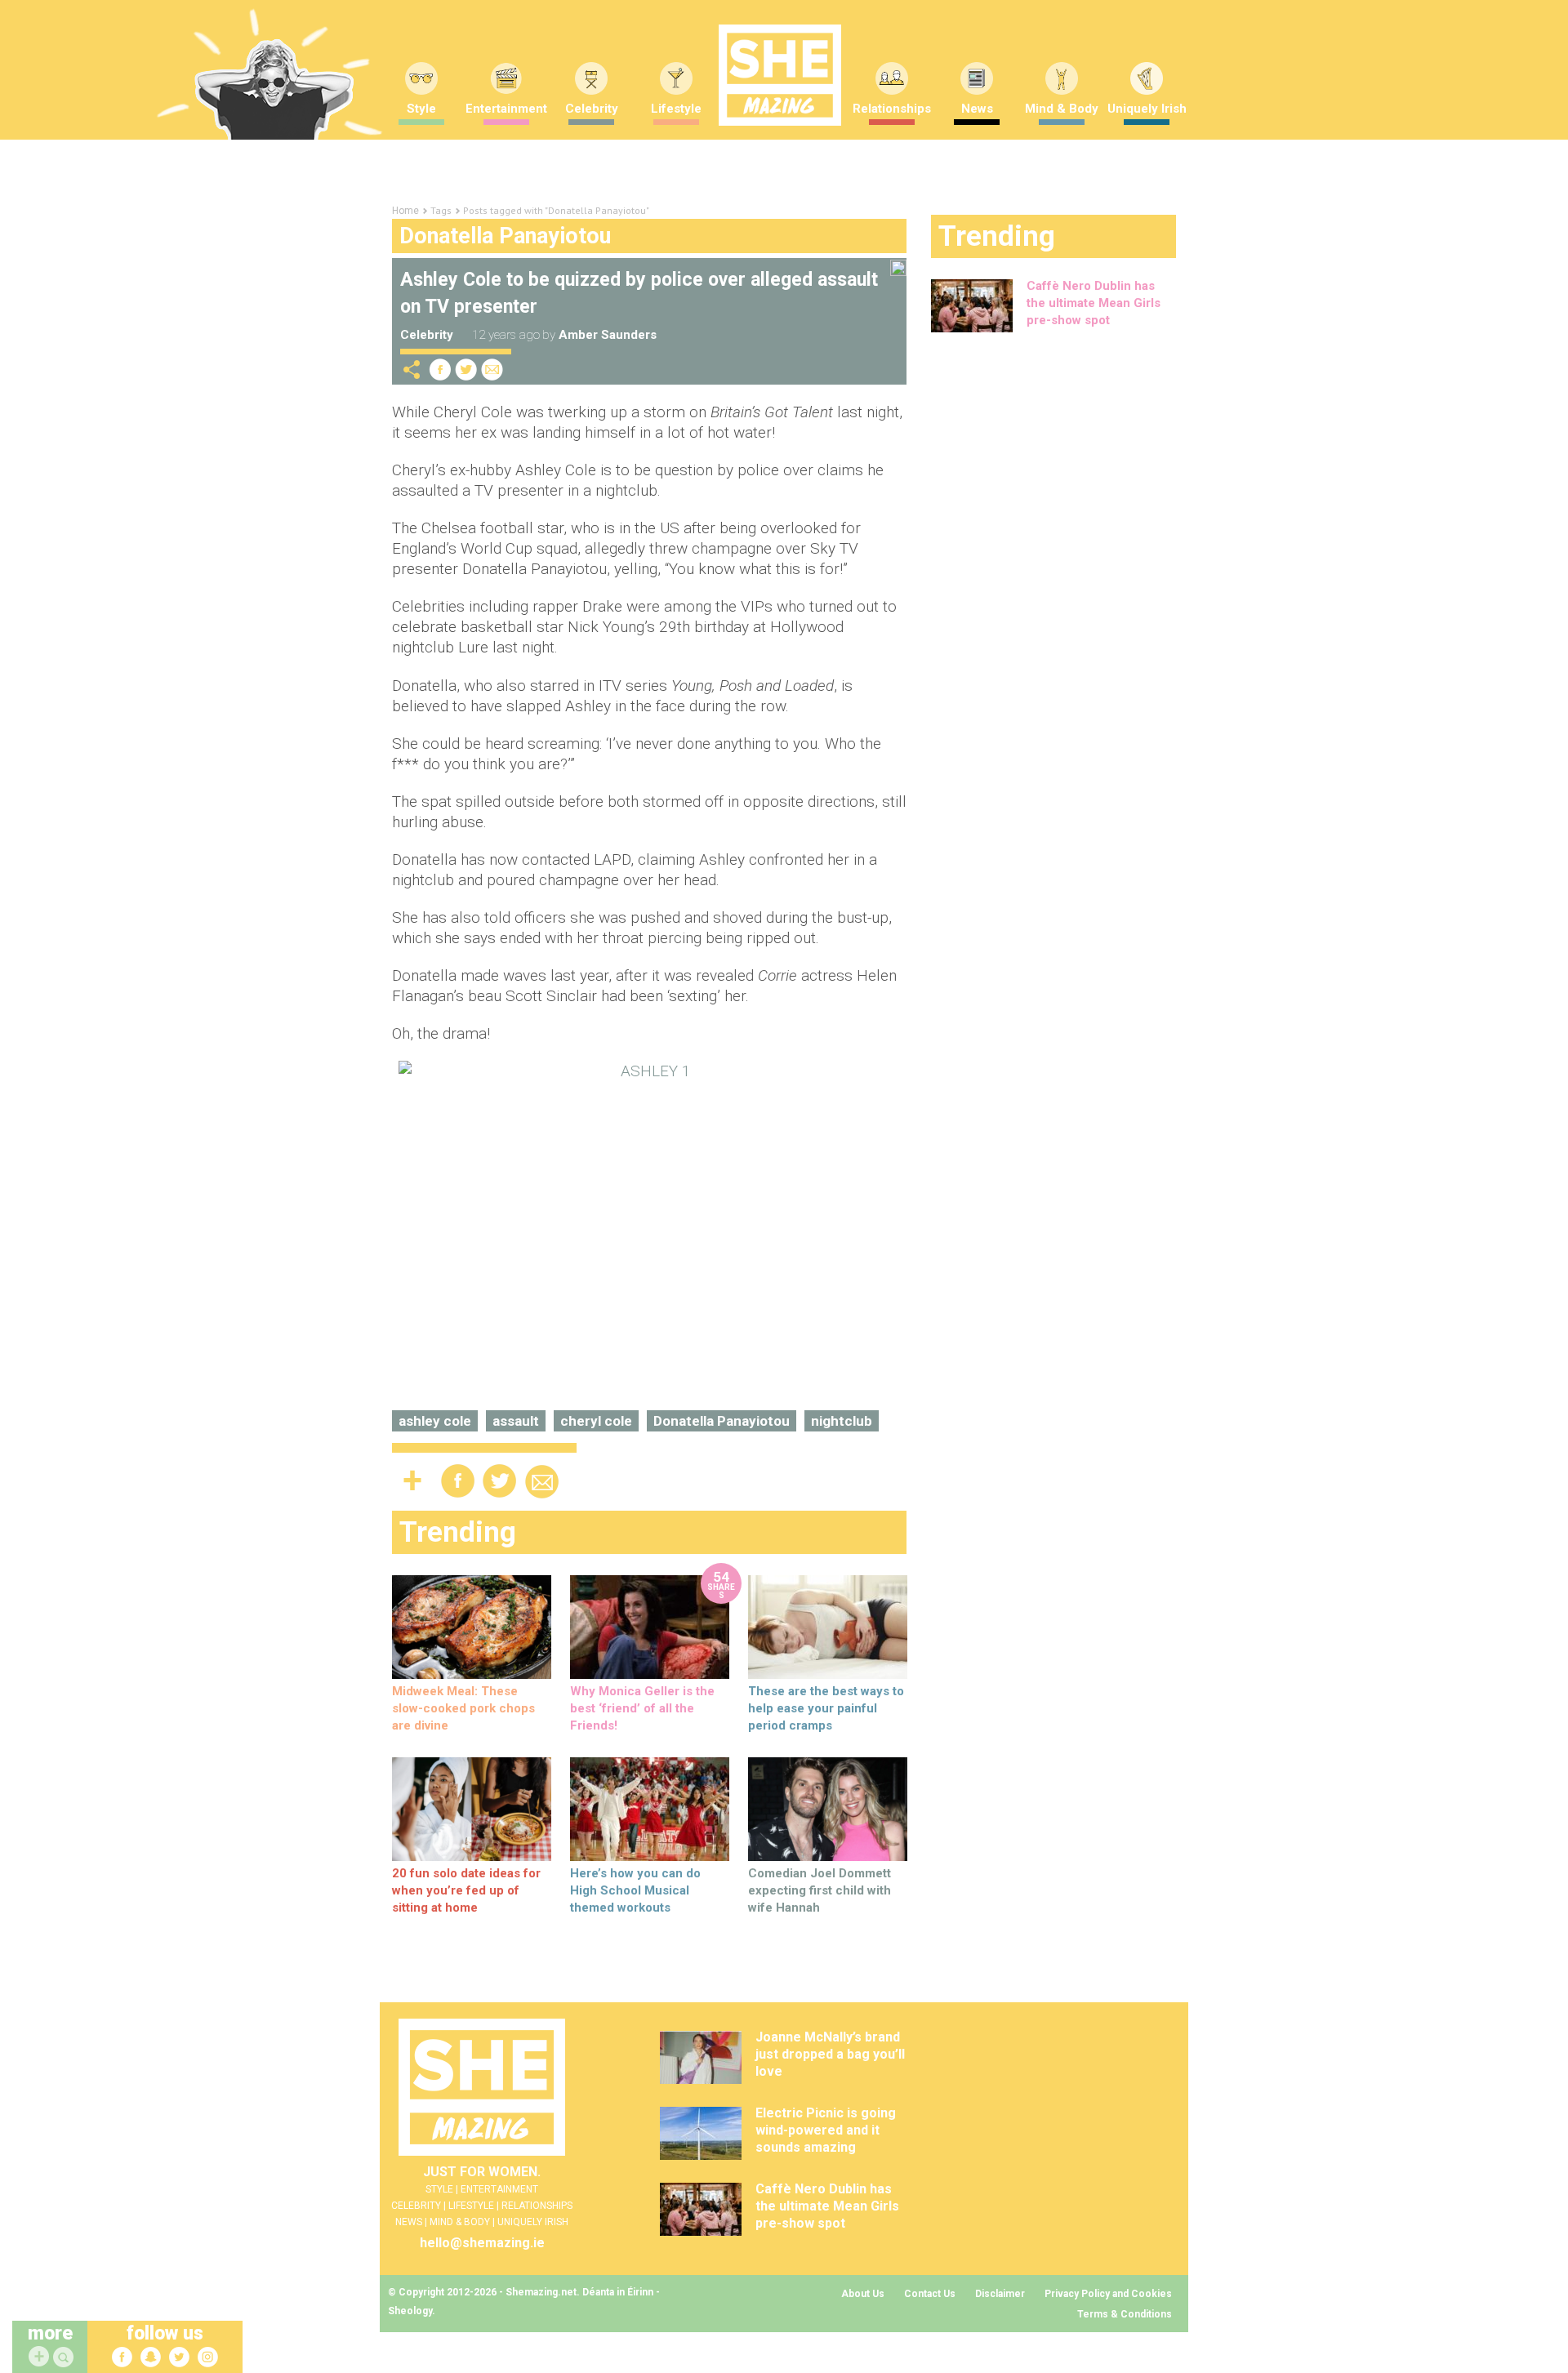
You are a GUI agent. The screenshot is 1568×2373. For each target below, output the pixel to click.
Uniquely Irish (1147, 109)
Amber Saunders (608, 335)
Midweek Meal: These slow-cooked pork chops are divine (463, 1708)
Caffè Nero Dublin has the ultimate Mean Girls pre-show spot (1094, 303)
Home (405, 211)
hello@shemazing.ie (482, 2243)
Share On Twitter (466, 370)
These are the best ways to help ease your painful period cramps (826, 1708)
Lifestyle (676, 109)
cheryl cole (596, 1421)
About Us (863, 2294)
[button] (65, 2358)
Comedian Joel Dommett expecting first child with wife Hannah (820, 1890)
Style (421, 109)
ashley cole (435, 1421)
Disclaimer (1000, 2294)
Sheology (410, 2311)
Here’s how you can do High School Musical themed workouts (635, 1890)
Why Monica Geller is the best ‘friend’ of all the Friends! (642, 1708)
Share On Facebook (440, 370)
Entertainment (506, 109)
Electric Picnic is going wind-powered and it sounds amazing (826, 2130)
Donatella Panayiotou (722, 1421)
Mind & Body (1062, 109)
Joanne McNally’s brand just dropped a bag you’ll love (830, 2054)
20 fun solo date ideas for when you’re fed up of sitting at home (466, 1890)
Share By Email (492, 370)
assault (516, 1421)
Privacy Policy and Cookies (1108, 2294)
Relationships (892, 109)
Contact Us (930, 2294)
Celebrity (592, 109)
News (977, 109)
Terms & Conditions (1125, 2314)
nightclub (842, 1421)
